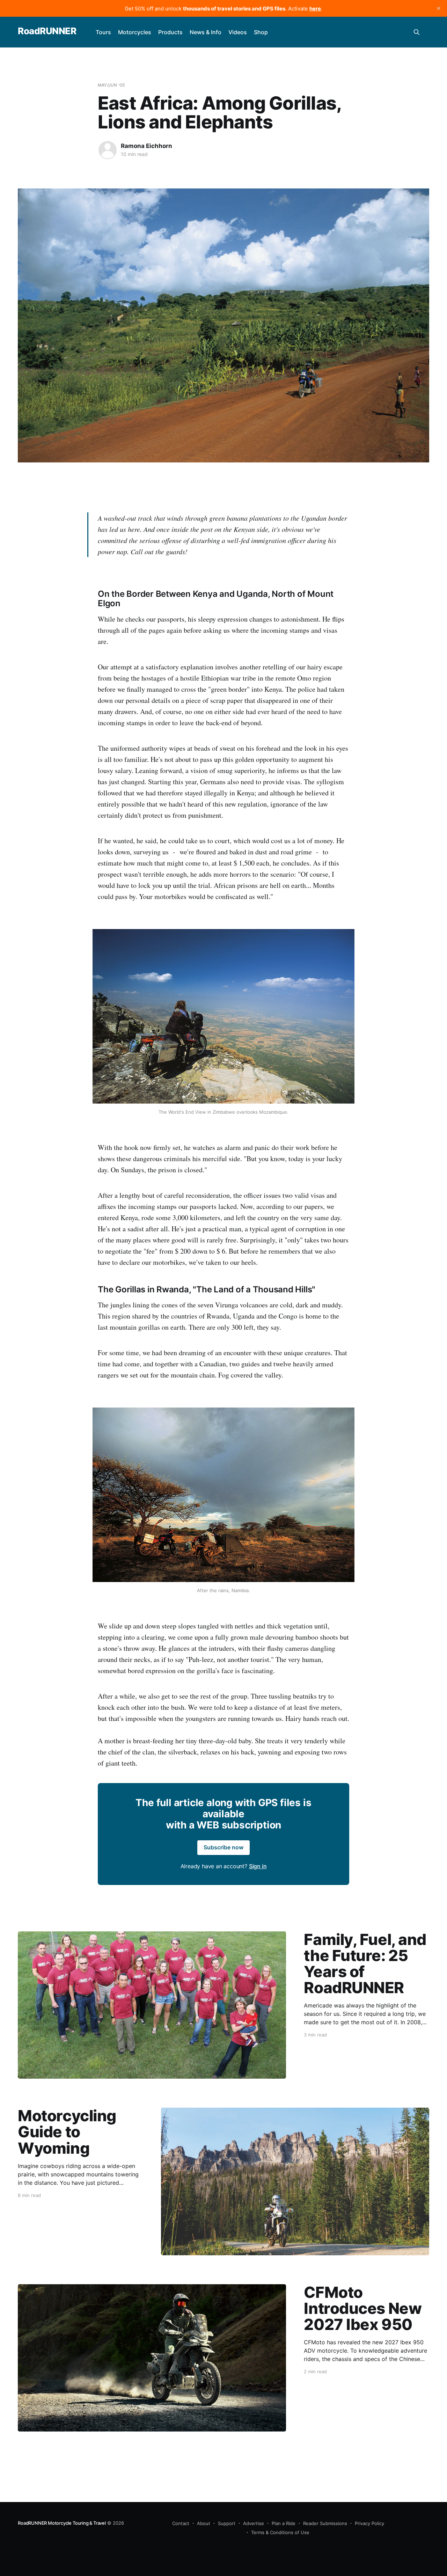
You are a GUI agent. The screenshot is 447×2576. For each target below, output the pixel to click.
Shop (261, 32)
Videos (238, 32)
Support (227, 2523)
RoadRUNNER (47, 31)
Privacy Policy (369, 2523)
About (204, 2523)
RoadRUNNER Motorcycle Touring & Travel (62, 2523)
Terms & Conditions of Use (280, 2532)
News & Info (206, 32)
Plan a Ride (284, 2523)
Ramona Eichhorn (146, 146)
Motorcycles (135, 32)
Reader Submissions (325, 2523)
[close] (439, 8)
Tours (103, 32)
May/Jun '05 (111, 85)
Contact (181, 2523)
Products (170, 32)
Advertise (254, 2523)
